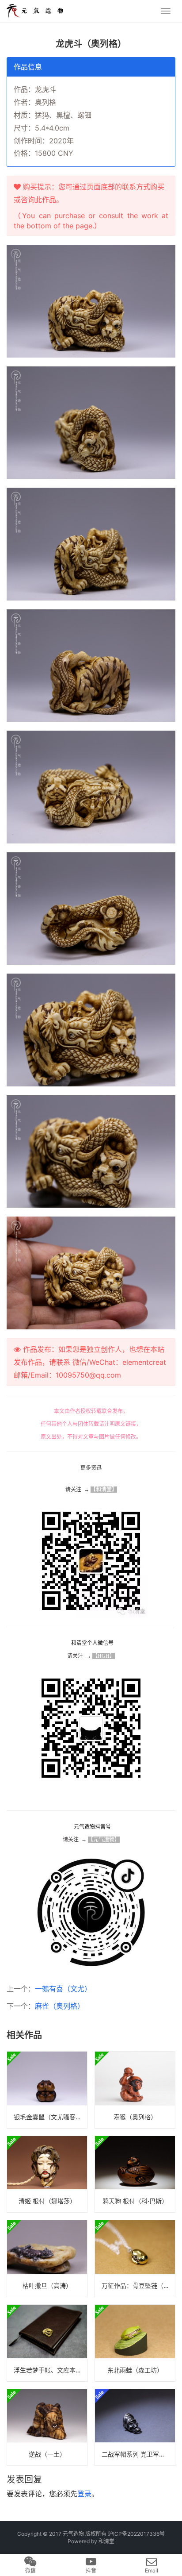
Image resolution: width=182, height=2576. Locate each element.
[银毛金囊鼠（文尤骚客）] (47, 2090)
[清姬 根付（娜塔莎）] (47, 2174)
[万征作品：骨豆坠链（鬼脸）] (135, 2258)
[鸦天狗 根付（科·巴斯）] (135, 2174)
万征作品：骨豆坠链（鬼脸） (138, 2285)
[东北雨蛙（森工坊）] (135, 2343)
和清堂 (106, 2541)
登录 (84, 2494)
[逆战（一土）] (47, 2428)
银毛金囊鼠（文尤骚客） (48, 2117)
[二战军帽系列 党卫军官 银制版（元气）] (135, 2428)
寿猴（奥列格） (135, 2117)
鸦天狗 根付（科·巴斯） (135, 2201)
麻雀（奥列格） (60, 2006)
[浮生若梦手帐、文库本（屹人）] (47, 2343)
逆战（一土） (47, 2454)
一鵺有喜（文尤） (63, 1989)
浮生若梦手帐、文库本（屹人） (50, 2370)
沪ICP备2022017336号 (136, 2534)
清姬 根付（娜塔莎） (47, 2201)
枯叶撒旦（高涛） (47, 2285)
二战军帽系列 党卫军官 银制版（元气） (138, 2454)
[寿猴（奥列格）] (135, 2090)
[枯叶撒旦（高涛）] (47, 2258)
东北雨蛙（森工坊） (135, 2370)
